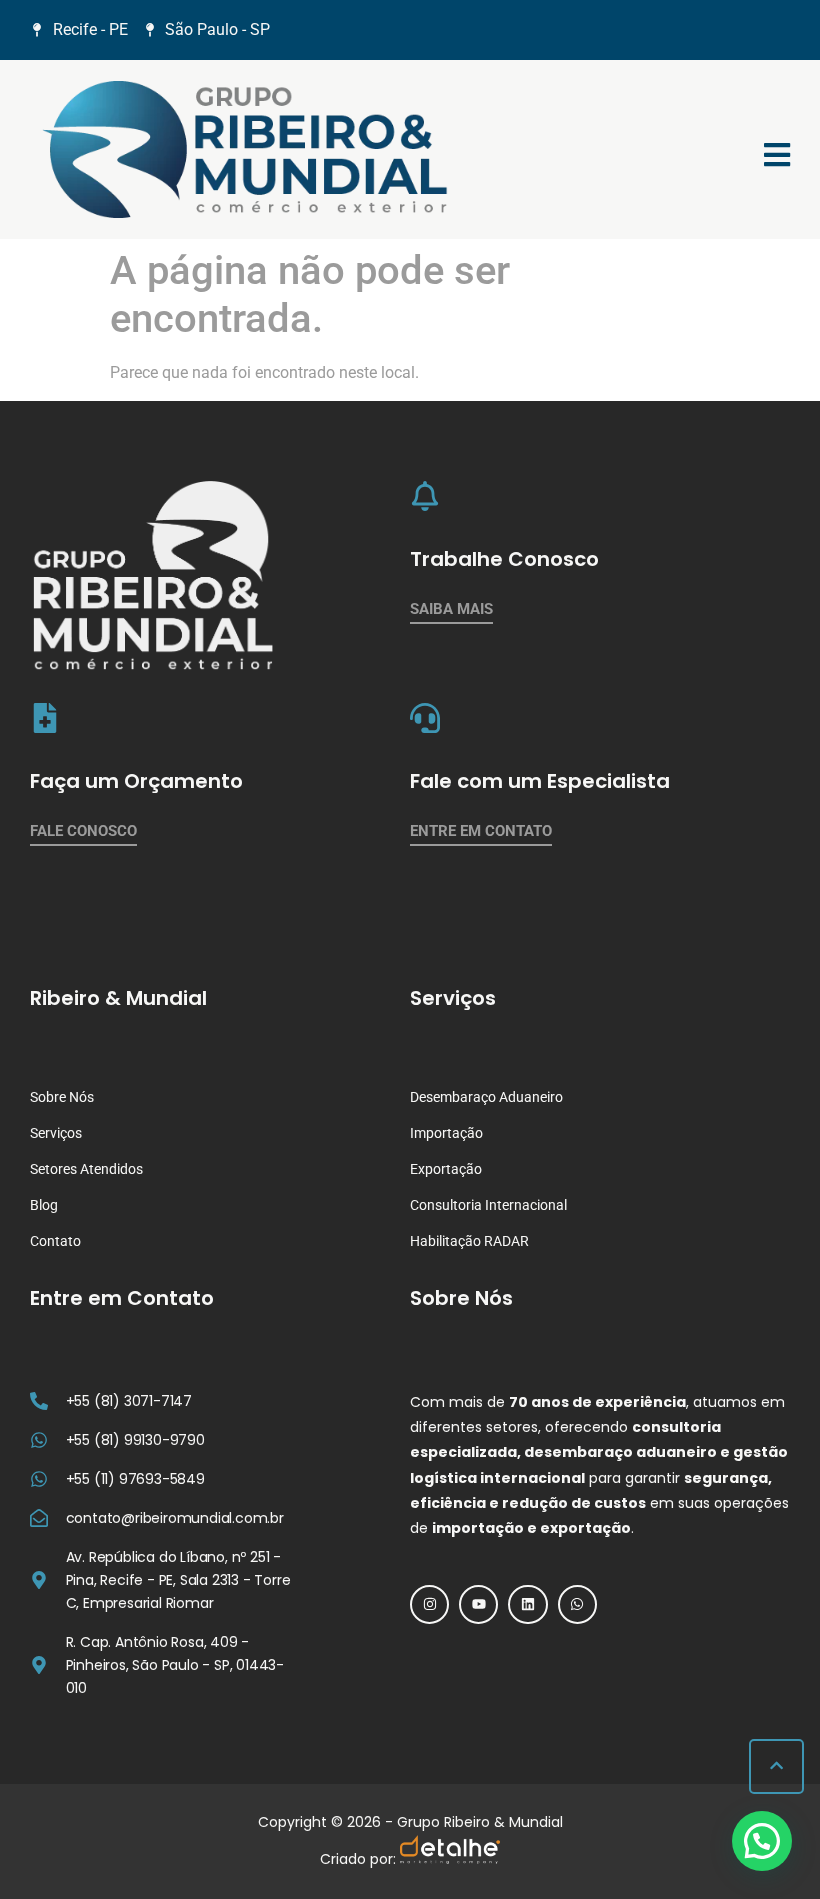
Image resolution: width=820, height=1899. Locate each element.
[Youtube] (478, 1604)
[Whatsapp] (577, 1604)
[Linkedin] (527, 1604)
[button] (762, 1841)
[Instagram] (429, 1604)
